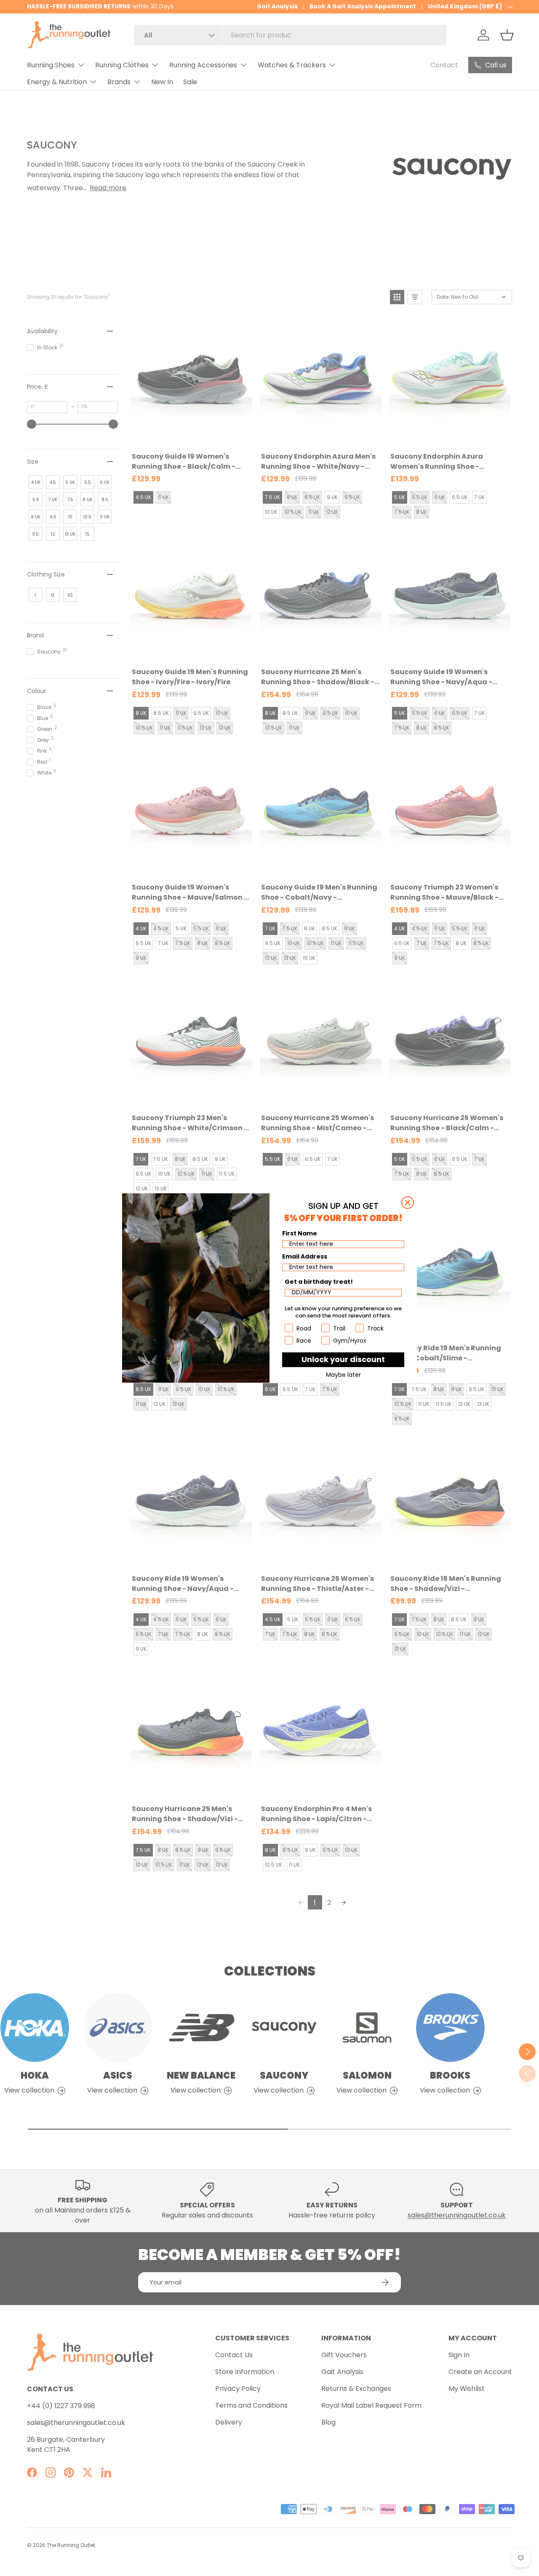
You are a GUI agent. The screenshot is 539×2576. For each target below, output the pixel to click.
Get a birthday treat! (319, 1282)
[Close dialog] (408, 1203)
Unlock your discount (343, 1359)
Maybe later (343, 1375)
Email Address (305, 1256)
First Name (300, 1233)
